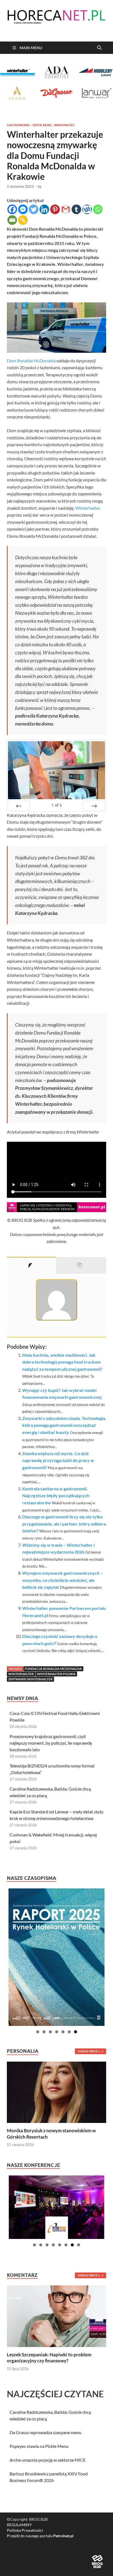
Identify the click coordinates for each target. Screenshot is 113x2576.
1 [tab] (38, 2032)
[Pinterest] (55, 209)
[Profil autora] (31, 1265)
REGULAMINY (19, 2525)
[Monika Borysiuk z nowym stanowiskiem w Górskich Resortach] (56, 2092)
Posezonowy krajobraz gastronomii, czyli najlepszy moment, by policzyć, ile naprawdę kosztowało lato (51, 1743)
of (57, 805)
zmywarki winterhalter (30, 1679)
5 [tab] (63, 2032)
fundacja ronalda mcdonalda (53, 1669)
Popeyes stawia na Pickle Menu (39, 2446)
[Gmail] (66, 209)
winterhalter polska (56, 1674)
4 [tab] (57, 2032)
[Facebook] (12, 209)
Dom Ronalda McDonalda (31, 361)
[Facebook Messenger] (23, 209)
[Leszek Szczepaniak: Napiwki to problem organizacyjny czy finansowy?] (56, 2316)
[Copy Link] (23, 220)
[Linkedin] (44, 209)
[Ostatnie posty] (81, 1265)
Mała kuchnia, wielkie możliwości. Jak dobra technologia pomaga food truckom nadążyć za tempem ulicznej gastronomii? (62, 1362)
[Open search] (99, 48)
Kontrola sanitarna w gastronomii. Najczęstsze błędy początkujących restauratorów (56, 1496)
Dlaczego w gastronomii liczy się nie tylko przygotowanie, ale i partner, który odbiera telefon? (64, 1524)
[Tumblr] (76, 209)
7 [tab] (76, 2032)
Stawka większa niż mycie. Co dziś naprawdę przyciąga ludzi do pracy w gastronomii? (58, 1460)
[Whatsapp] (98, 209)
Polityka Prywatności (25, 2530)
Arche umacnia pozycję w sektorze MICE (48, 2460)
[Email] (12, 220)
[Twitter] (34, 209)
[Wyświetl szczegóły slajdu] (56, 1957)
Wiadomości (64, 125)
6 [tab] (69, 2032)
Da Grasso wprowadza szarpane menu (46, 2432)
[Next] (94, 806)
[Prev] (19, 806)
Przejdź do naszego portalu (40, 2536)
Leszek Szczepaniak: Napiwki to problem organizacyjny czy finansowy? (49, 2358)
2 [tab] (44, 2032)
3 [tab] (50, 2032)
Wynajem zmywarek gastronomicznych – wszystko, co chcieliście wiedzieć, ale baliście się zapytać (63, 1580)
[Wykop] (87, 209)
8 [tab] (79, 2245)
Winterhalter (87, 508)
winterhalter (21, 1674)
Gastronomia (18, 125)
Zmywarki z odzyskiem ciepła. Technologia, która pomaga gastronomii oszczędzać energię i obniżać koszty (64, 1425)
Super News (42, 125)
